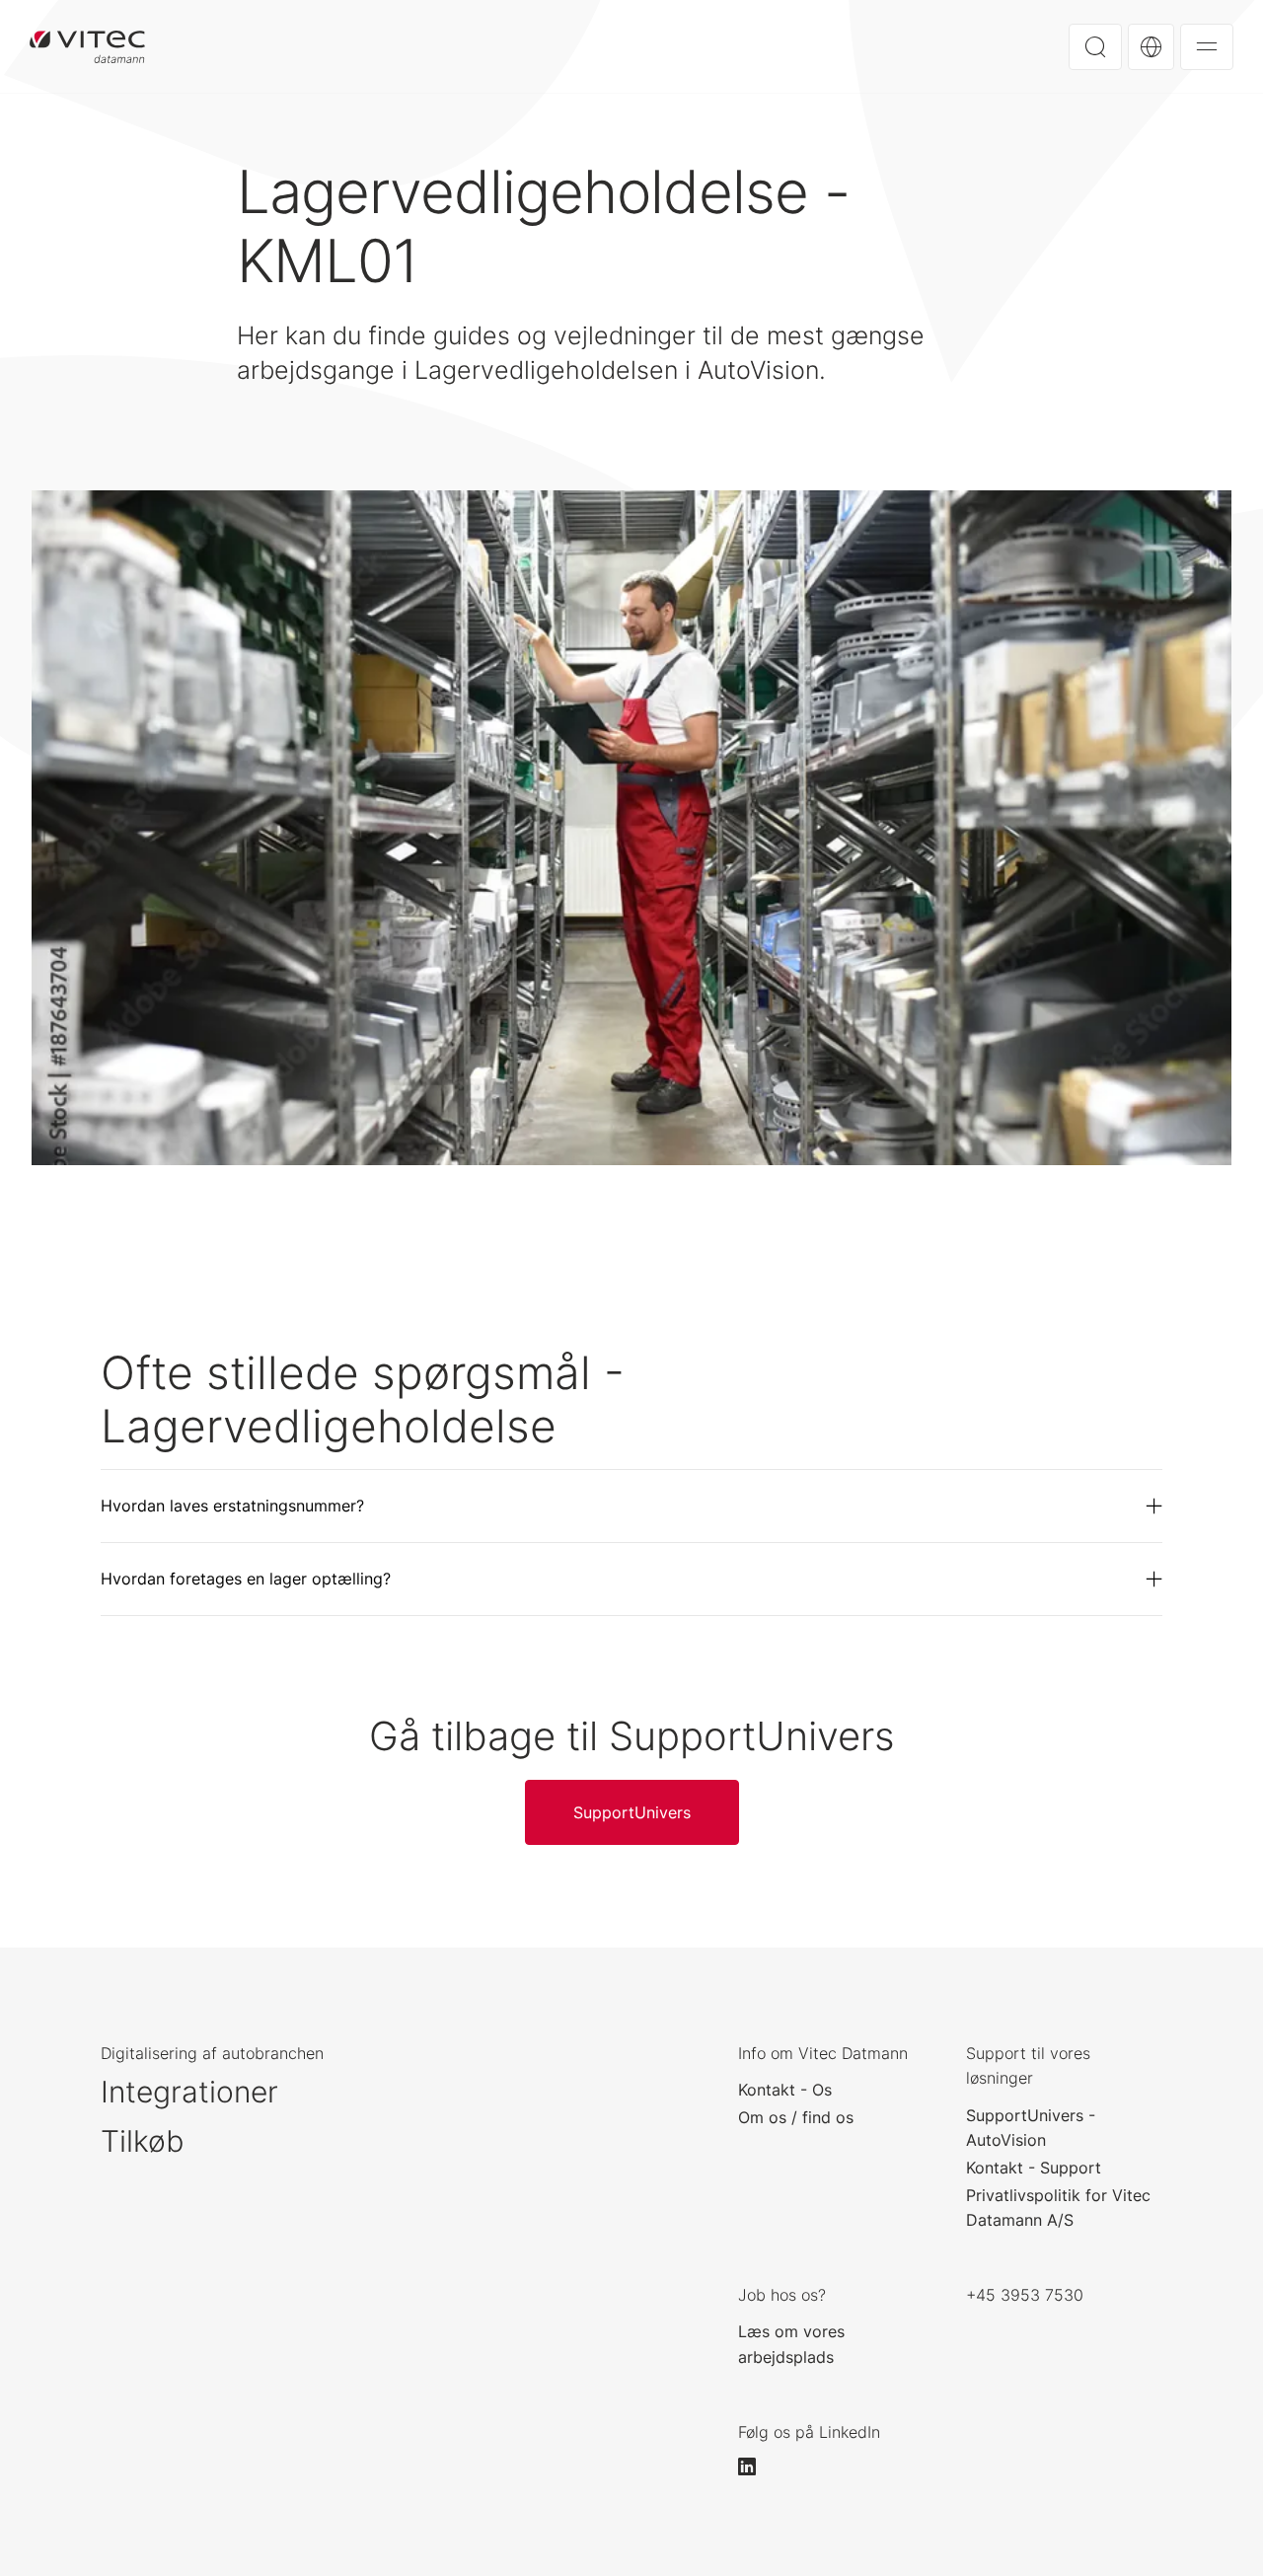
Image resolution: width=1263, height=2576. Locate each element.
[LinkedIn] (756, 2466)
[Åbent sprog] (1151, 47)
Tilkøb (142, 2141)
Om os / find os (796, 2117)
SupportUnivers (632, 1812)
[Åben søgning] (1095, 47)
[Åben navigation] (1207, 47)
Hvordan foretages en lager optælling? (246, 1579)
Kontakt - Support (1034, 2168)
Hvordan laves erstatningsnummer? (232, 1506)
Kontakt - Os (785, 2090)
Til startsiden (87, 46)
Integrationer (189, 2092)
